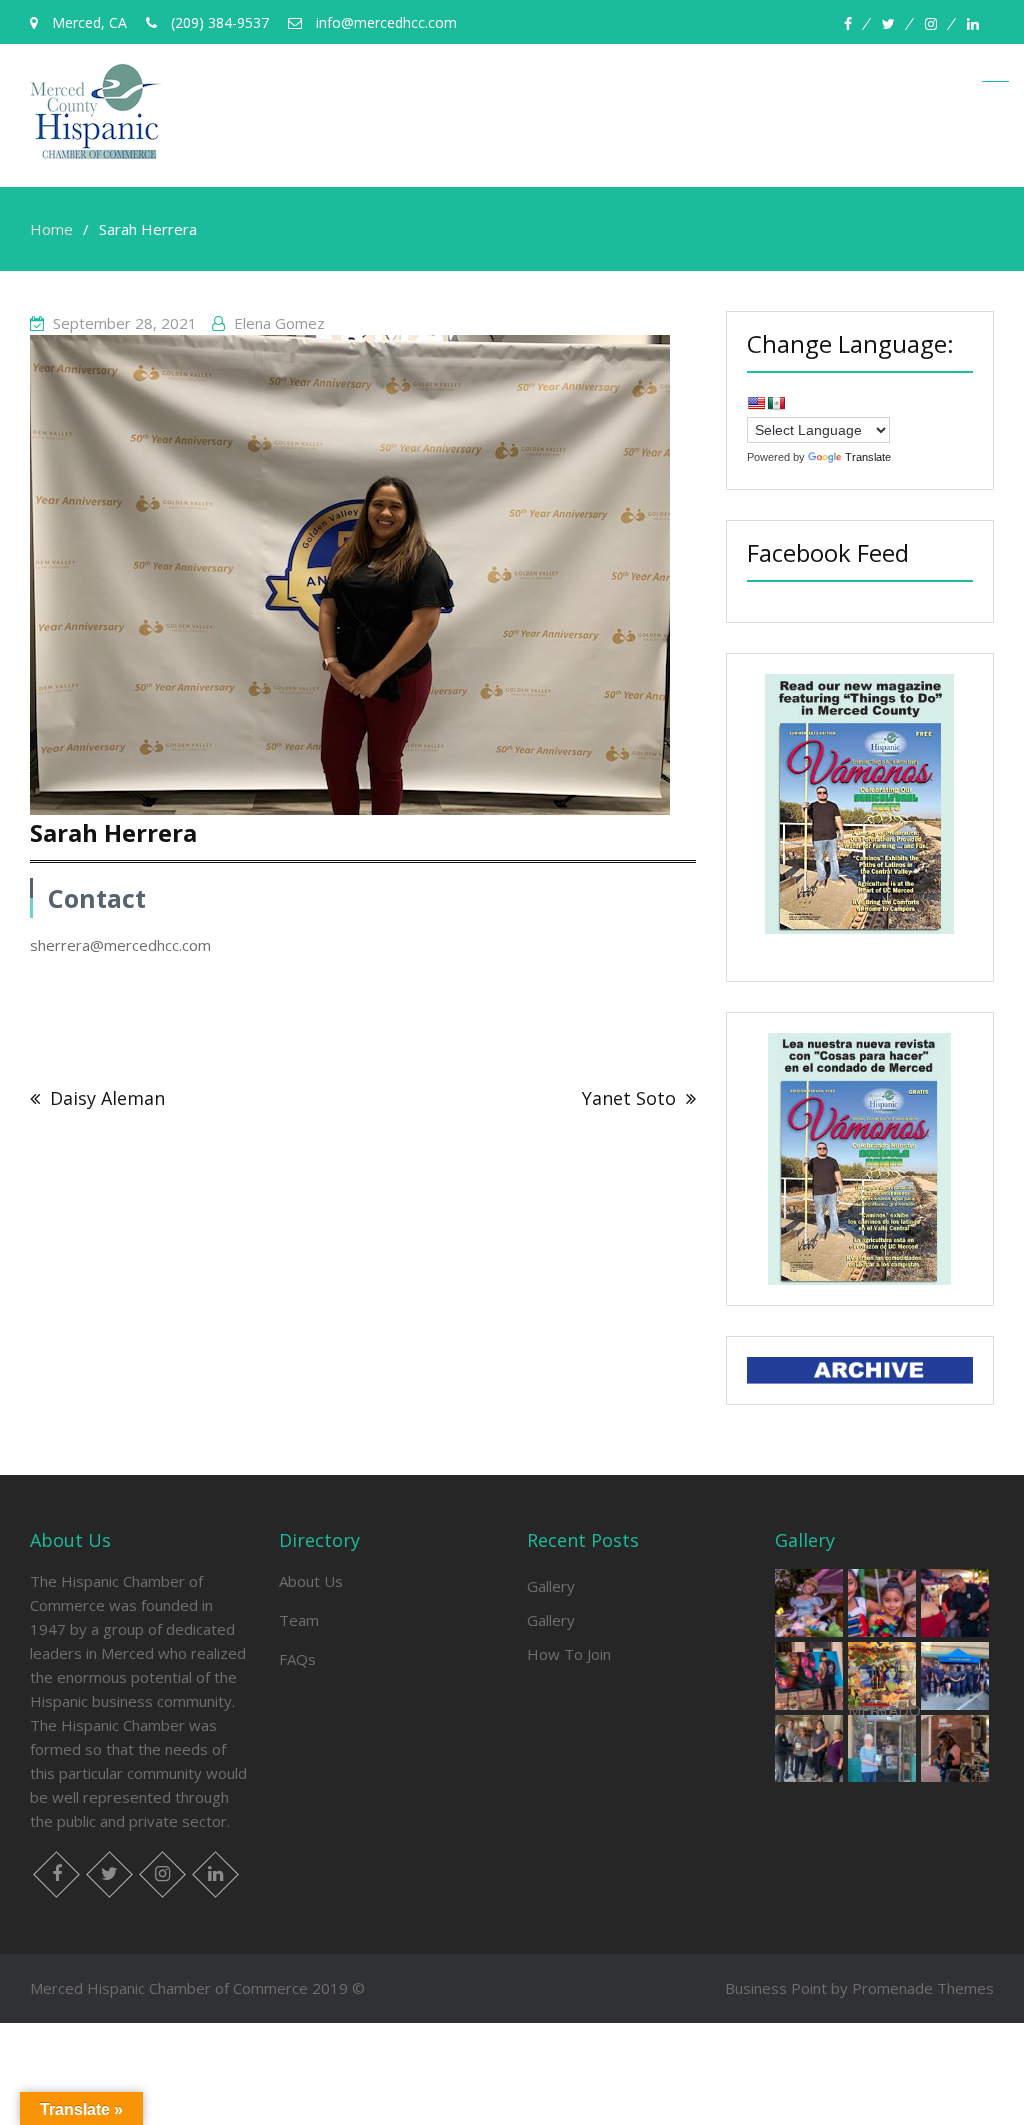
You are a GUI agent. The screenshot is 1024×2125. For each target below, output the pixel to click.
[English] (756, 403)
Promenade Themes (923, 1988)
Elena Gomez (279, 323)
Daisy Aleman (107, 1098)
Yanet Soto (629, 1098)
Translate (868, 457)
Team (299, 1620)
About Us (311, 1581)
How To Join (569, 1654)
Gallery (551, 1586)
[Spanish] (776, 403)
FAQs (297, 1659)
